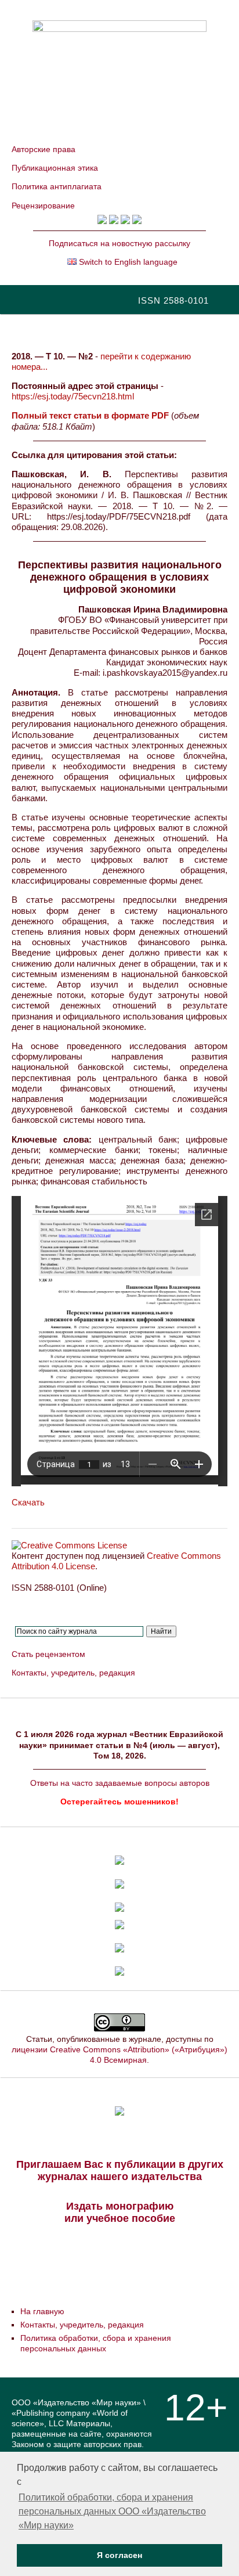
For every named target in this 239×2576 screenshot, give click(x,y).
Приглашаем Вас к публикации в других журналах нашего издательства (120, 2170)
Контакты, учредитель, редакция (73, 1673)
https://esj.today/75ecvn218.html (73, 396)
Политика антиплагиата (57, 186)
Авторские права (44, 149)
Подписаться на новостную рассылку (119, 243)
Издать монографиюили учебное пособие (120, 2212)
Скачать (28, 1502)
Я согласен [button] (119, 2555)
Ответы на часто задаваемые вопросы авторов (120, 1783)
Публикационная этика (55, 168)
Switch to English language (127, 262)
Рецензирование (43, 206)
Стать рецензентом (48, 1654)
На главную (42, 2311)
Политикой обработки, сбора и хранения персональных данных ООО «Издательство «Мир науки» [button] (112, 2511)
